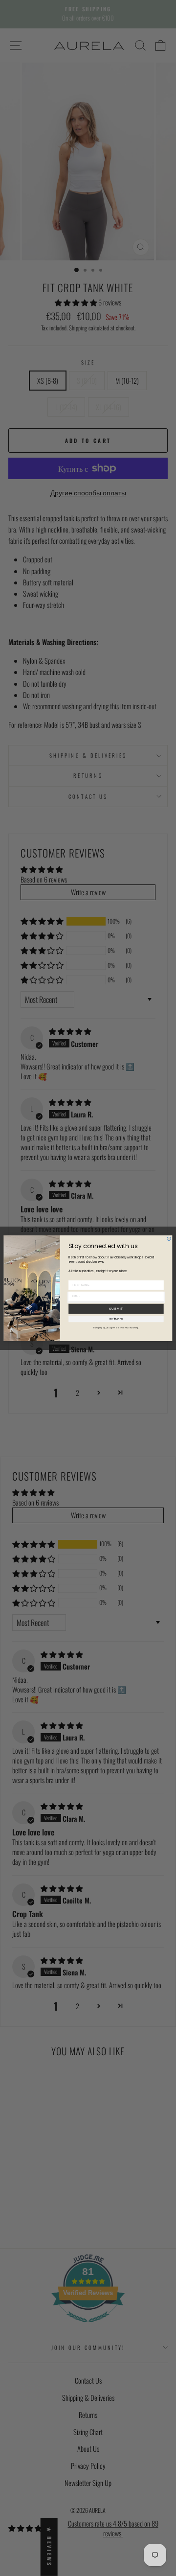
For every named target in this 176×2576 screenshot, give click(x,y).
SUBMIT (116, 1309)
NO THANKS (116, 1319)
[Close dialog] (169, 1239)
